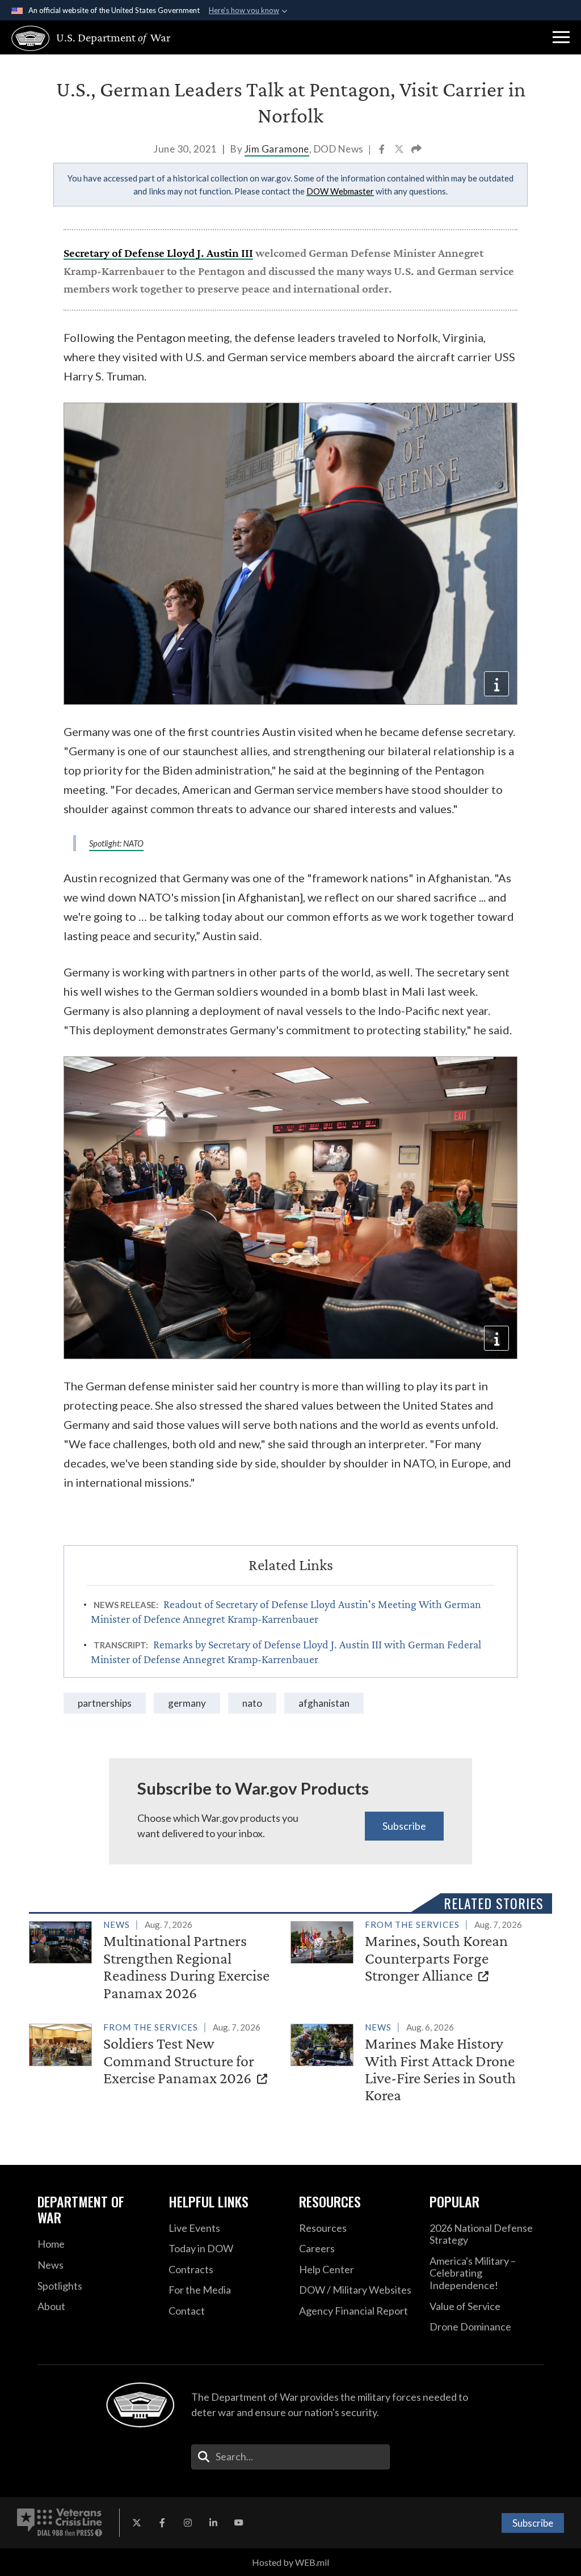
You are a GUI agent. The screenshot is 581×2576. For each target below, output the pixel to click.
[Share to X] (400, 150)
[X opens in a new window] (137, 2523)
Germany (187, 1703)
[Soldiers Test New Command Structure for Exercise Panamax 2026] (155, 2055)
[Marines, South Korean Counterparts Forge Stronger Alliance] (416, 1953)
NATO (252, 1703)
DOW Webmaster (340, 191)
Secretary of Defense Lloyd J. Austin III (158, 253)
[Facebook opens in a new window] (162, 2523)
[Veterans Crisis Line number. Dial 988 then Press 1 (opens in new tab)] (60, 2523)
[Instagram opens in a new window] (188, 2523)
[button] (561, 37)
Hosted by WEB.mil (290, 2562)
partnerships (105, 1703)
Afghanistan (324, 1703)
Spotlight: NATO (116, 843)
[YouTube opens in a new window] (239, 2523)
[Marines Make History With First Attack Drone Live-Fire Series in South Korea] (416, 2064)
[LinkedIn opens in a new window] (213, 2523)
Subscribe (404, 1826)
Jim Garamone (277, 149)
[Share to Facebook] (383, 150)
